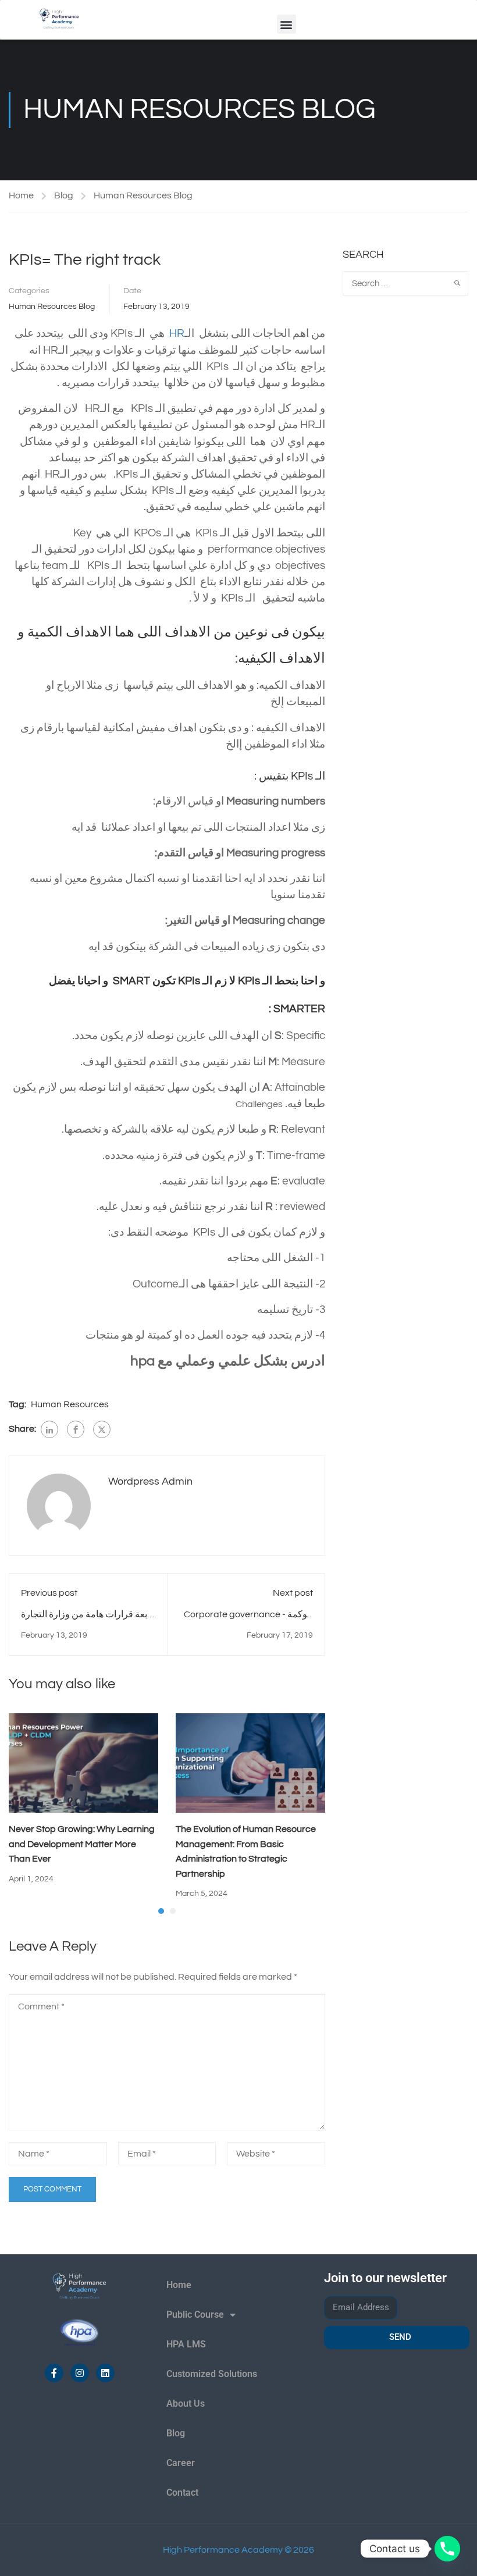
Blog (64, 195)
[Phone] (447, 2549)
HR (177, 334)
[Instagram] (80, 2373)
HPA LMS (186, 2344)
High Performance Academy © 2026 (238, 2550)
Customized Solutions (212, 2374)
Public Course (195, 2315)
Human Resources (70, 1404)
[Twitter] (102, 1429)
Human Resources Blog (143, 195)
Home (21, 195)
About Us (186, 2404)
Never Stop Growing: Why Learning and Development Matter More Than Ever (82, 1844)
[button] (286, 24)
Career (181, 2463)
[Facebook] (76, 1429)
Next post (293, 1593)
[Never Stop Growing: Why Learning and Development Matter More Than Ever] (83, 1762)
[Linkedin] (105, 2373)
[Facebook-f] (54, 2373)
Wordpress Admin (150, 1481)
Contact (182, 2493)
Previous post (49, 1593)
